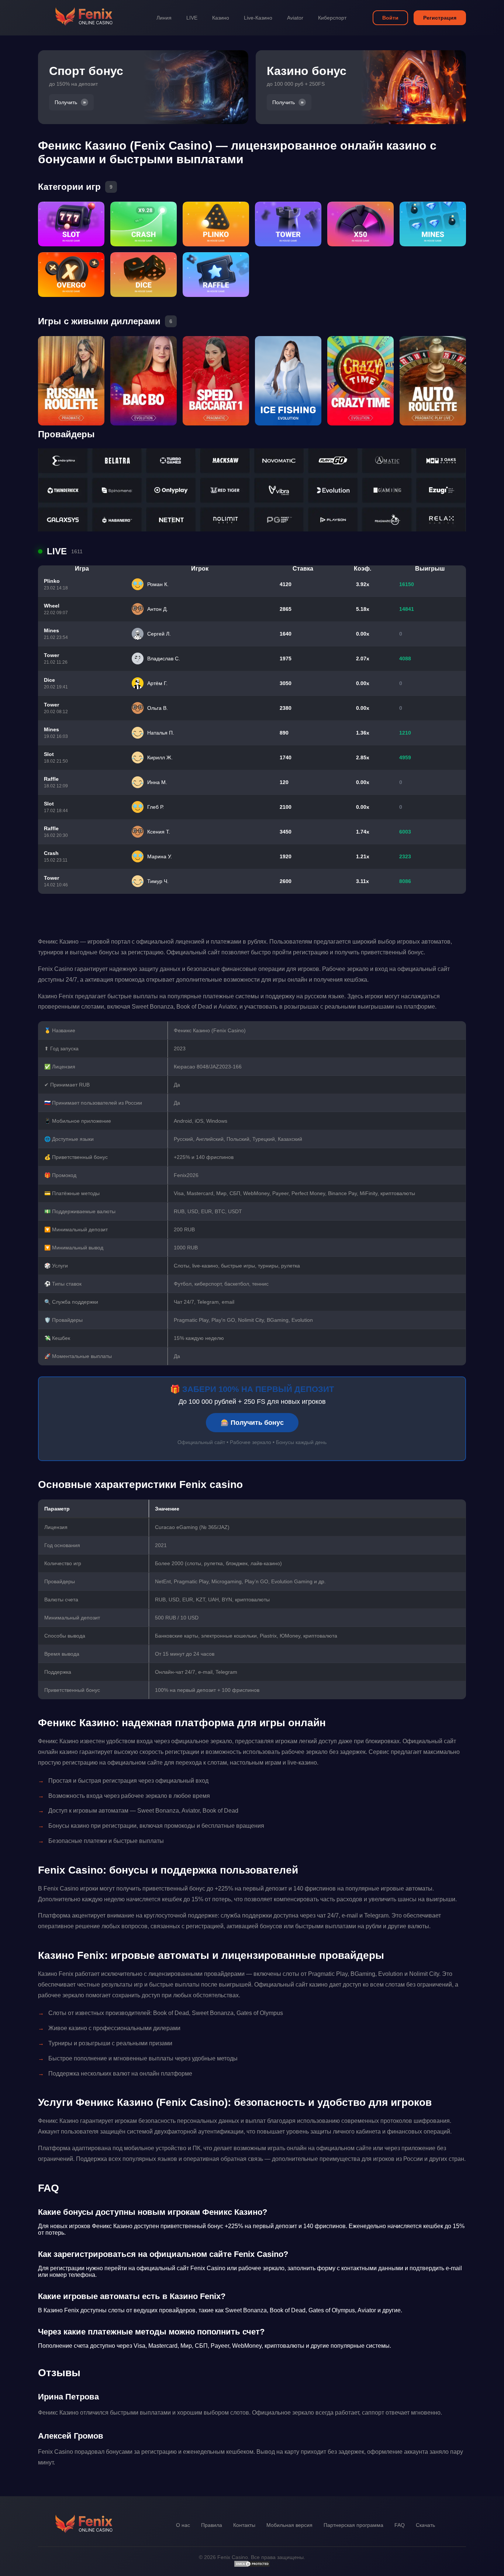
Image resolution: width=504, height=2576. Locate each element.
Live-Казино (258, 18)
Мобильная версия (289, 2525)
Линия (164, 18)
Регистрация (440, 18)
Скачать (425, 2525)
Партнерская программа (353, 2525)
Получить (66, 102)
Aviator (295, 18)
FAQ (400, 2525)
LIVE (192, 18)
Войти (390, 18)
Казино (221, 18)
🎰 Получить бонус (252, 1423)
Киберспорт (332, 18)
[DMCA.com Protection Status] (252, 2566)
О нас (183, 2525)
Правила (212, 2525)
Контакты (244, 2525)
